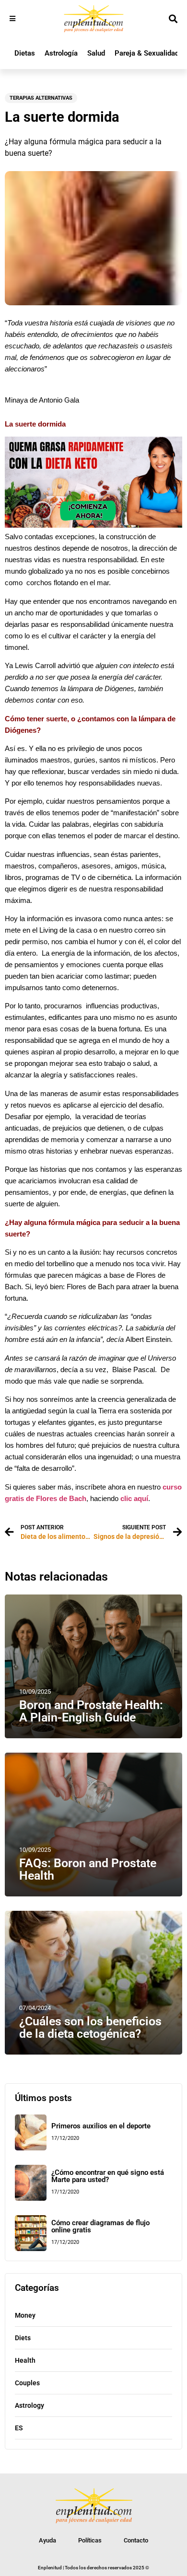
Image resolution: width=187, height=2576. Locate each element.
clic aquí (134, 1499)
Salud (96, 53)
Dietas (25, 53)
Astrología (61, 53)
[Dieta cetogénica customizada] (93, 525)
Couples (27, 2383)
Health (25, 2360)
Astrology (29, 2405)
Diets (23, 2338)
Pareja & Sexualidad (147, 53)
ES (19, 2428)
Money (25, 2315)
